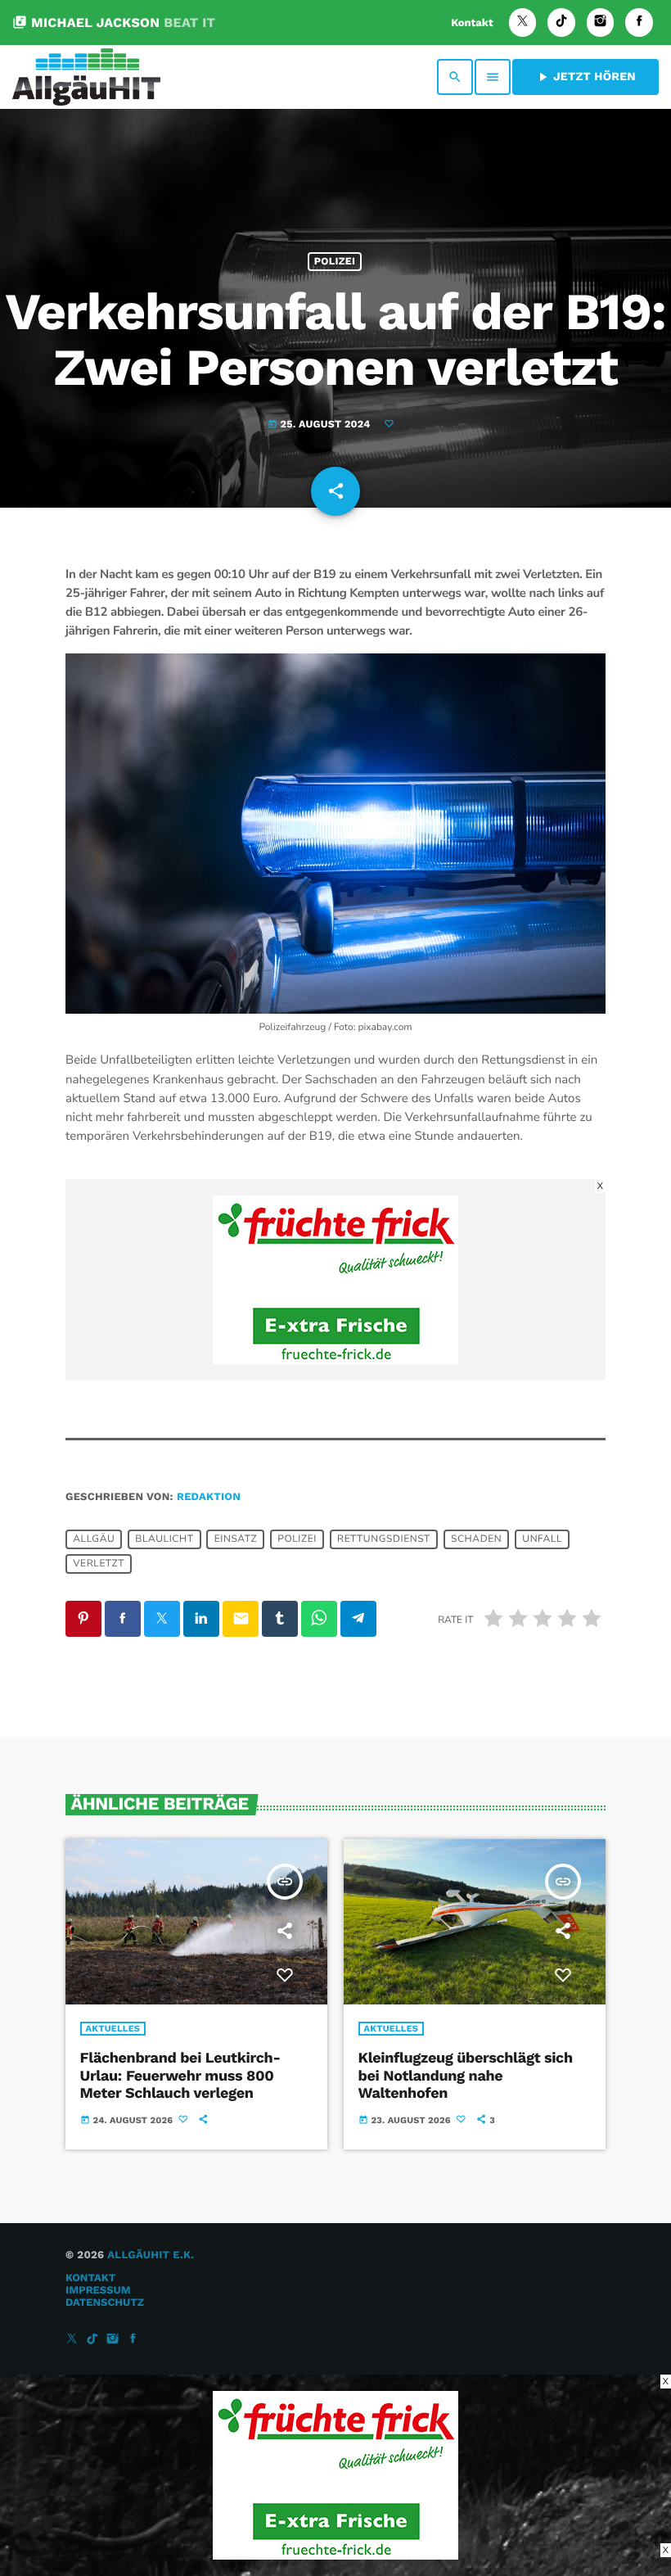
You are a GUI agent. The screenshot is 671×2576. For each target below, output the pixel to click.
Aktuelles (113, 2029)
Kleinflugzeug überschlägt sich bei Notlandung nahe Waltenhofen (466, 2076)
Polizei (335, 262)
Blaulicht (164, 1539)
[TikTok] (561, 23)
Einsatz (236, 1539)
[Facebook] (639, 23)
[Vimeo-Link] (86, 77)
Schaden (476, 1539)
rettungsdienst (384, 1539)
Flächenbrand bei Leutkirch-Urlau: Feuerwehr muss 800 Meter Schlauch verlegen (180, 2076)
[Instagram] (601, 23)
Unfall (542, 1539)
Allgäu (94, 1539)
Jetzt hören (585, 77)
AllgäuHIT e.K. (151, 2255)
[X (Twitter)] (523, 23)
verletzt (99, 1564)
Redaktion (209, 1497)
